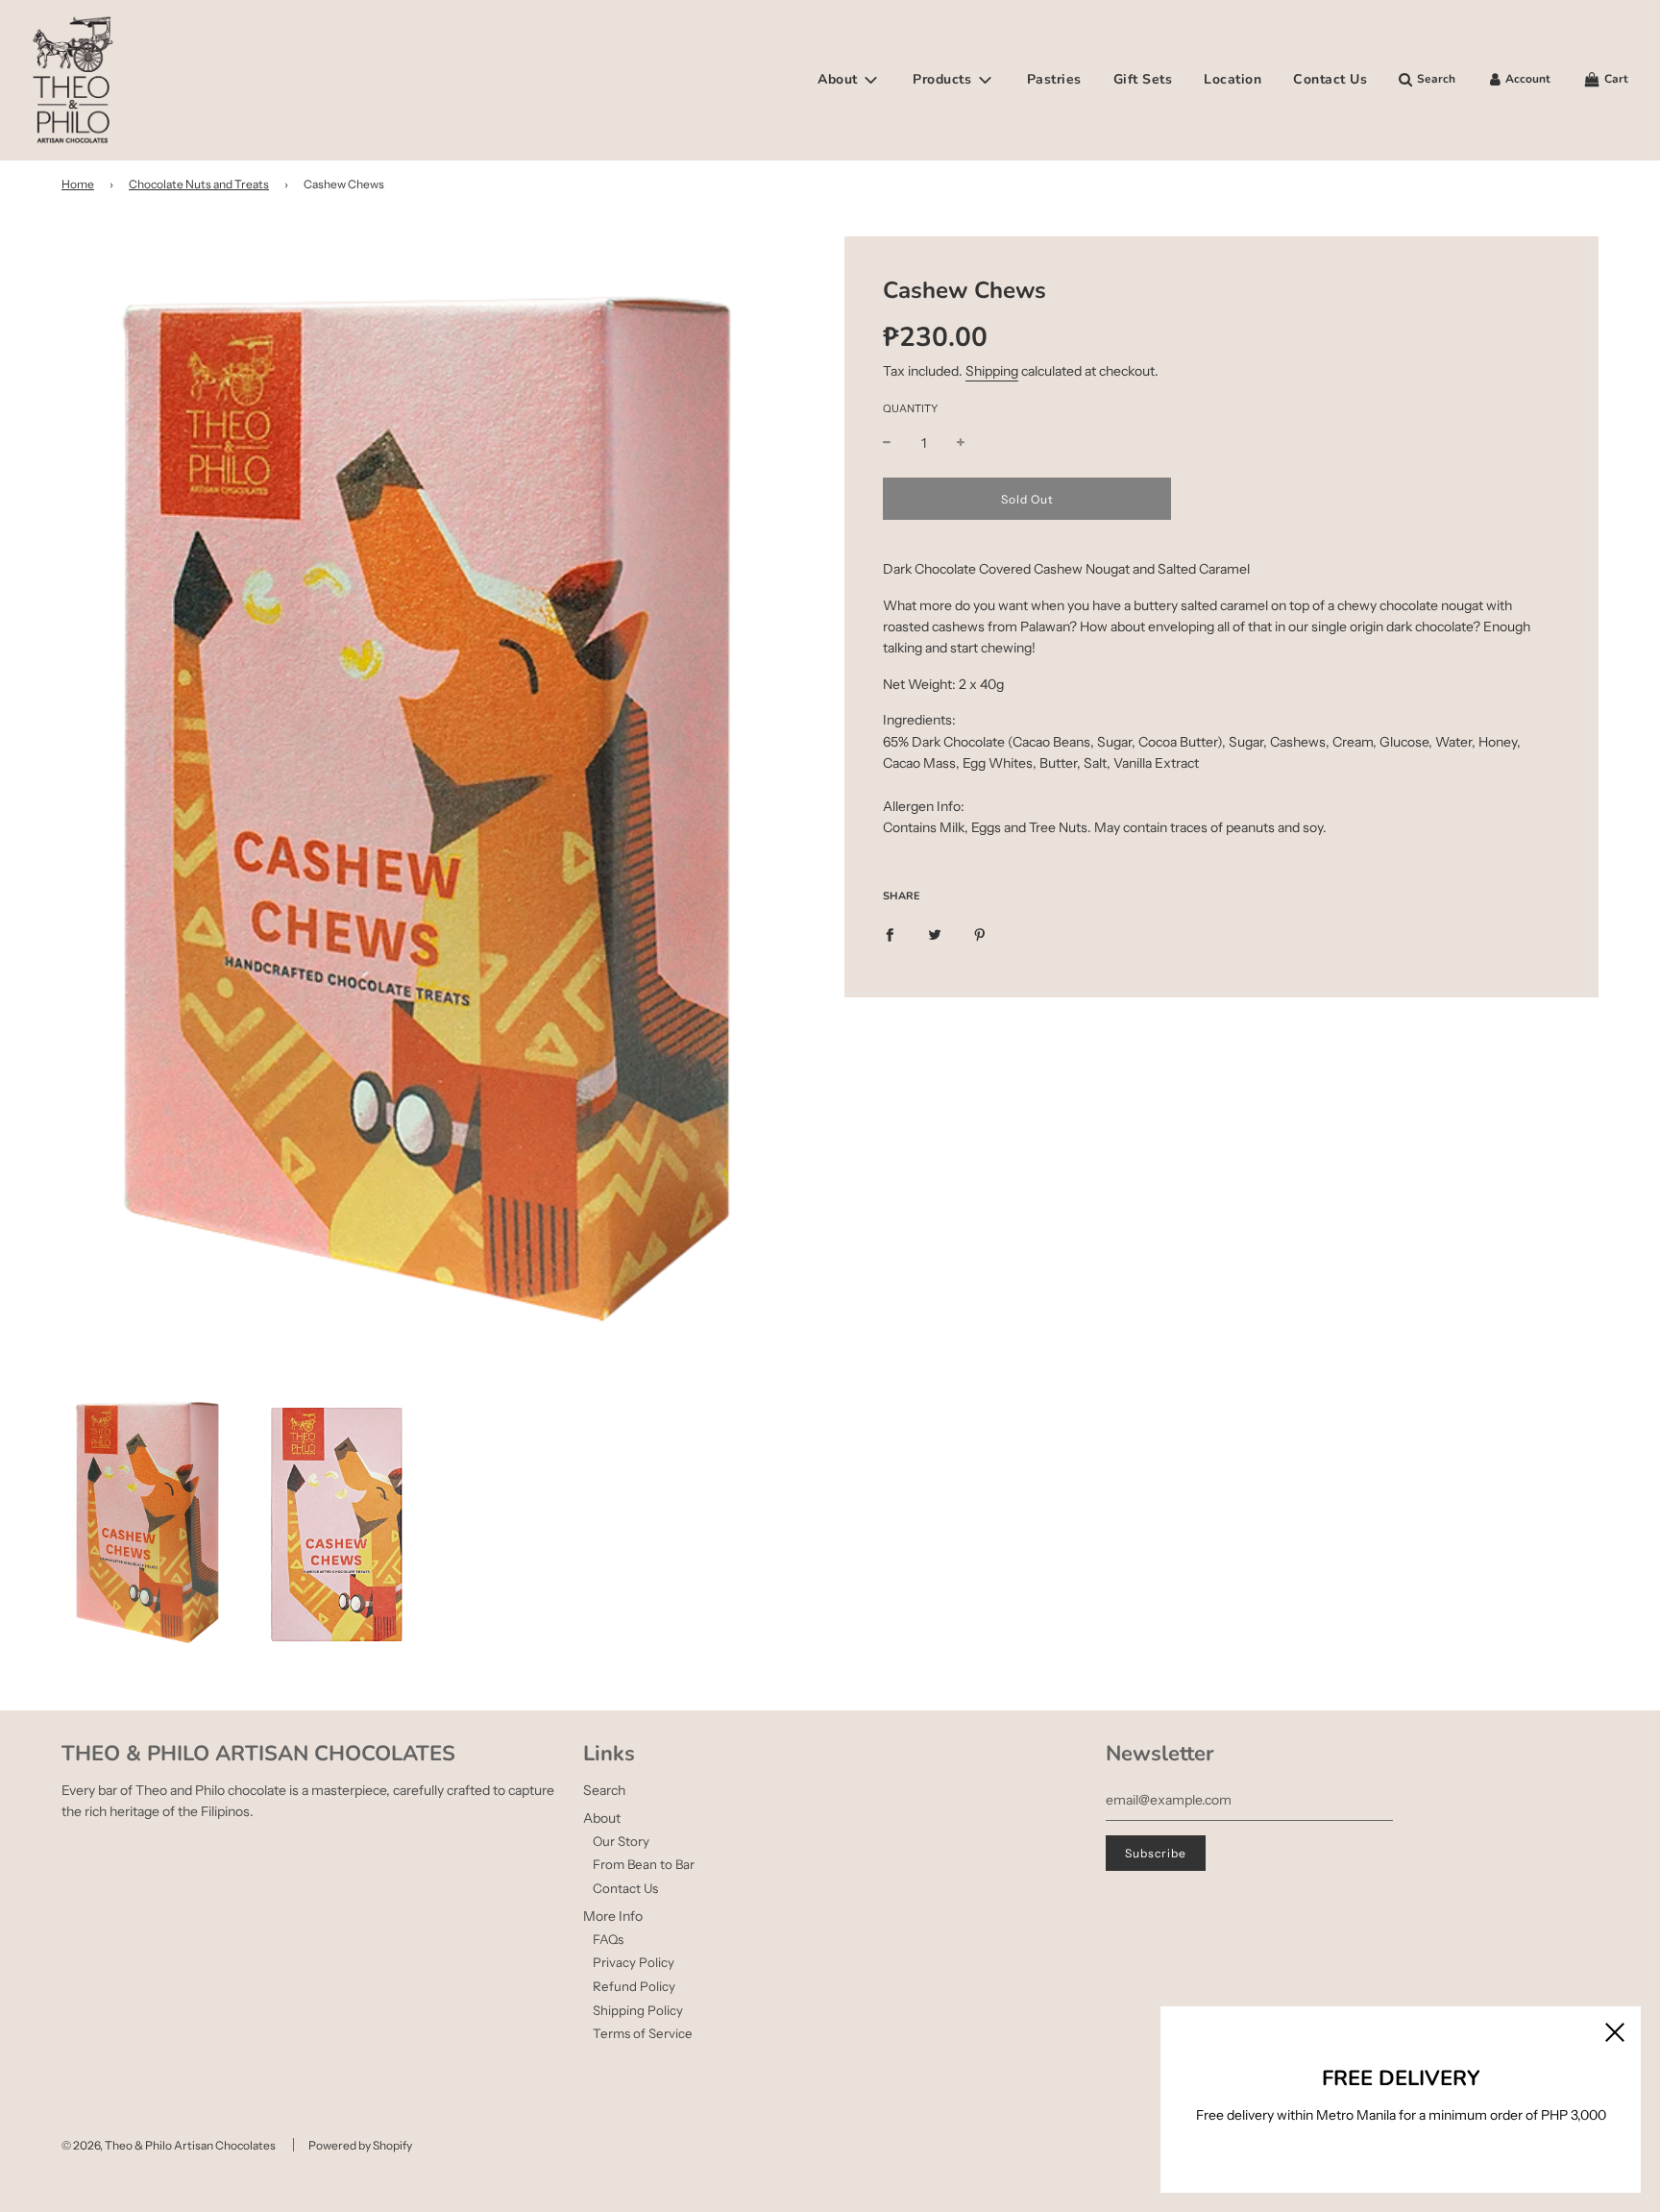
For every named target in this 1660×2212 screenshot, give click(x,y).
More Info (613, 1916)
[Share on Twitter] (935, 934)
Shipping (992, 371)
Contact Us (1330, 79)
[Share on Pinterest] (980, 934)
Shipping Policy (638, 2010)
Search (604, 1790)
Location (1233, 79)
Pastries (1054, 79)
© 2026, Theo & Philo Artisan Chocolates (169, 2145)
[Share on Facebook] (890, 934)
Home (78, 184)
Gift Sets (1143, 79)
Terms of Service (643, 2033)
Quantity (910, 408)
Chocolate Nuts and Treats (199, 184)
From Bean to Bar (644, 1864)
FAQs (608, 1939)
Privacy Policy (634, 1962)
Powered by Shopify (360, 2145)
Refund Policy (634, 1986)
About (602, 1818)
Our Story (621, 1841)
